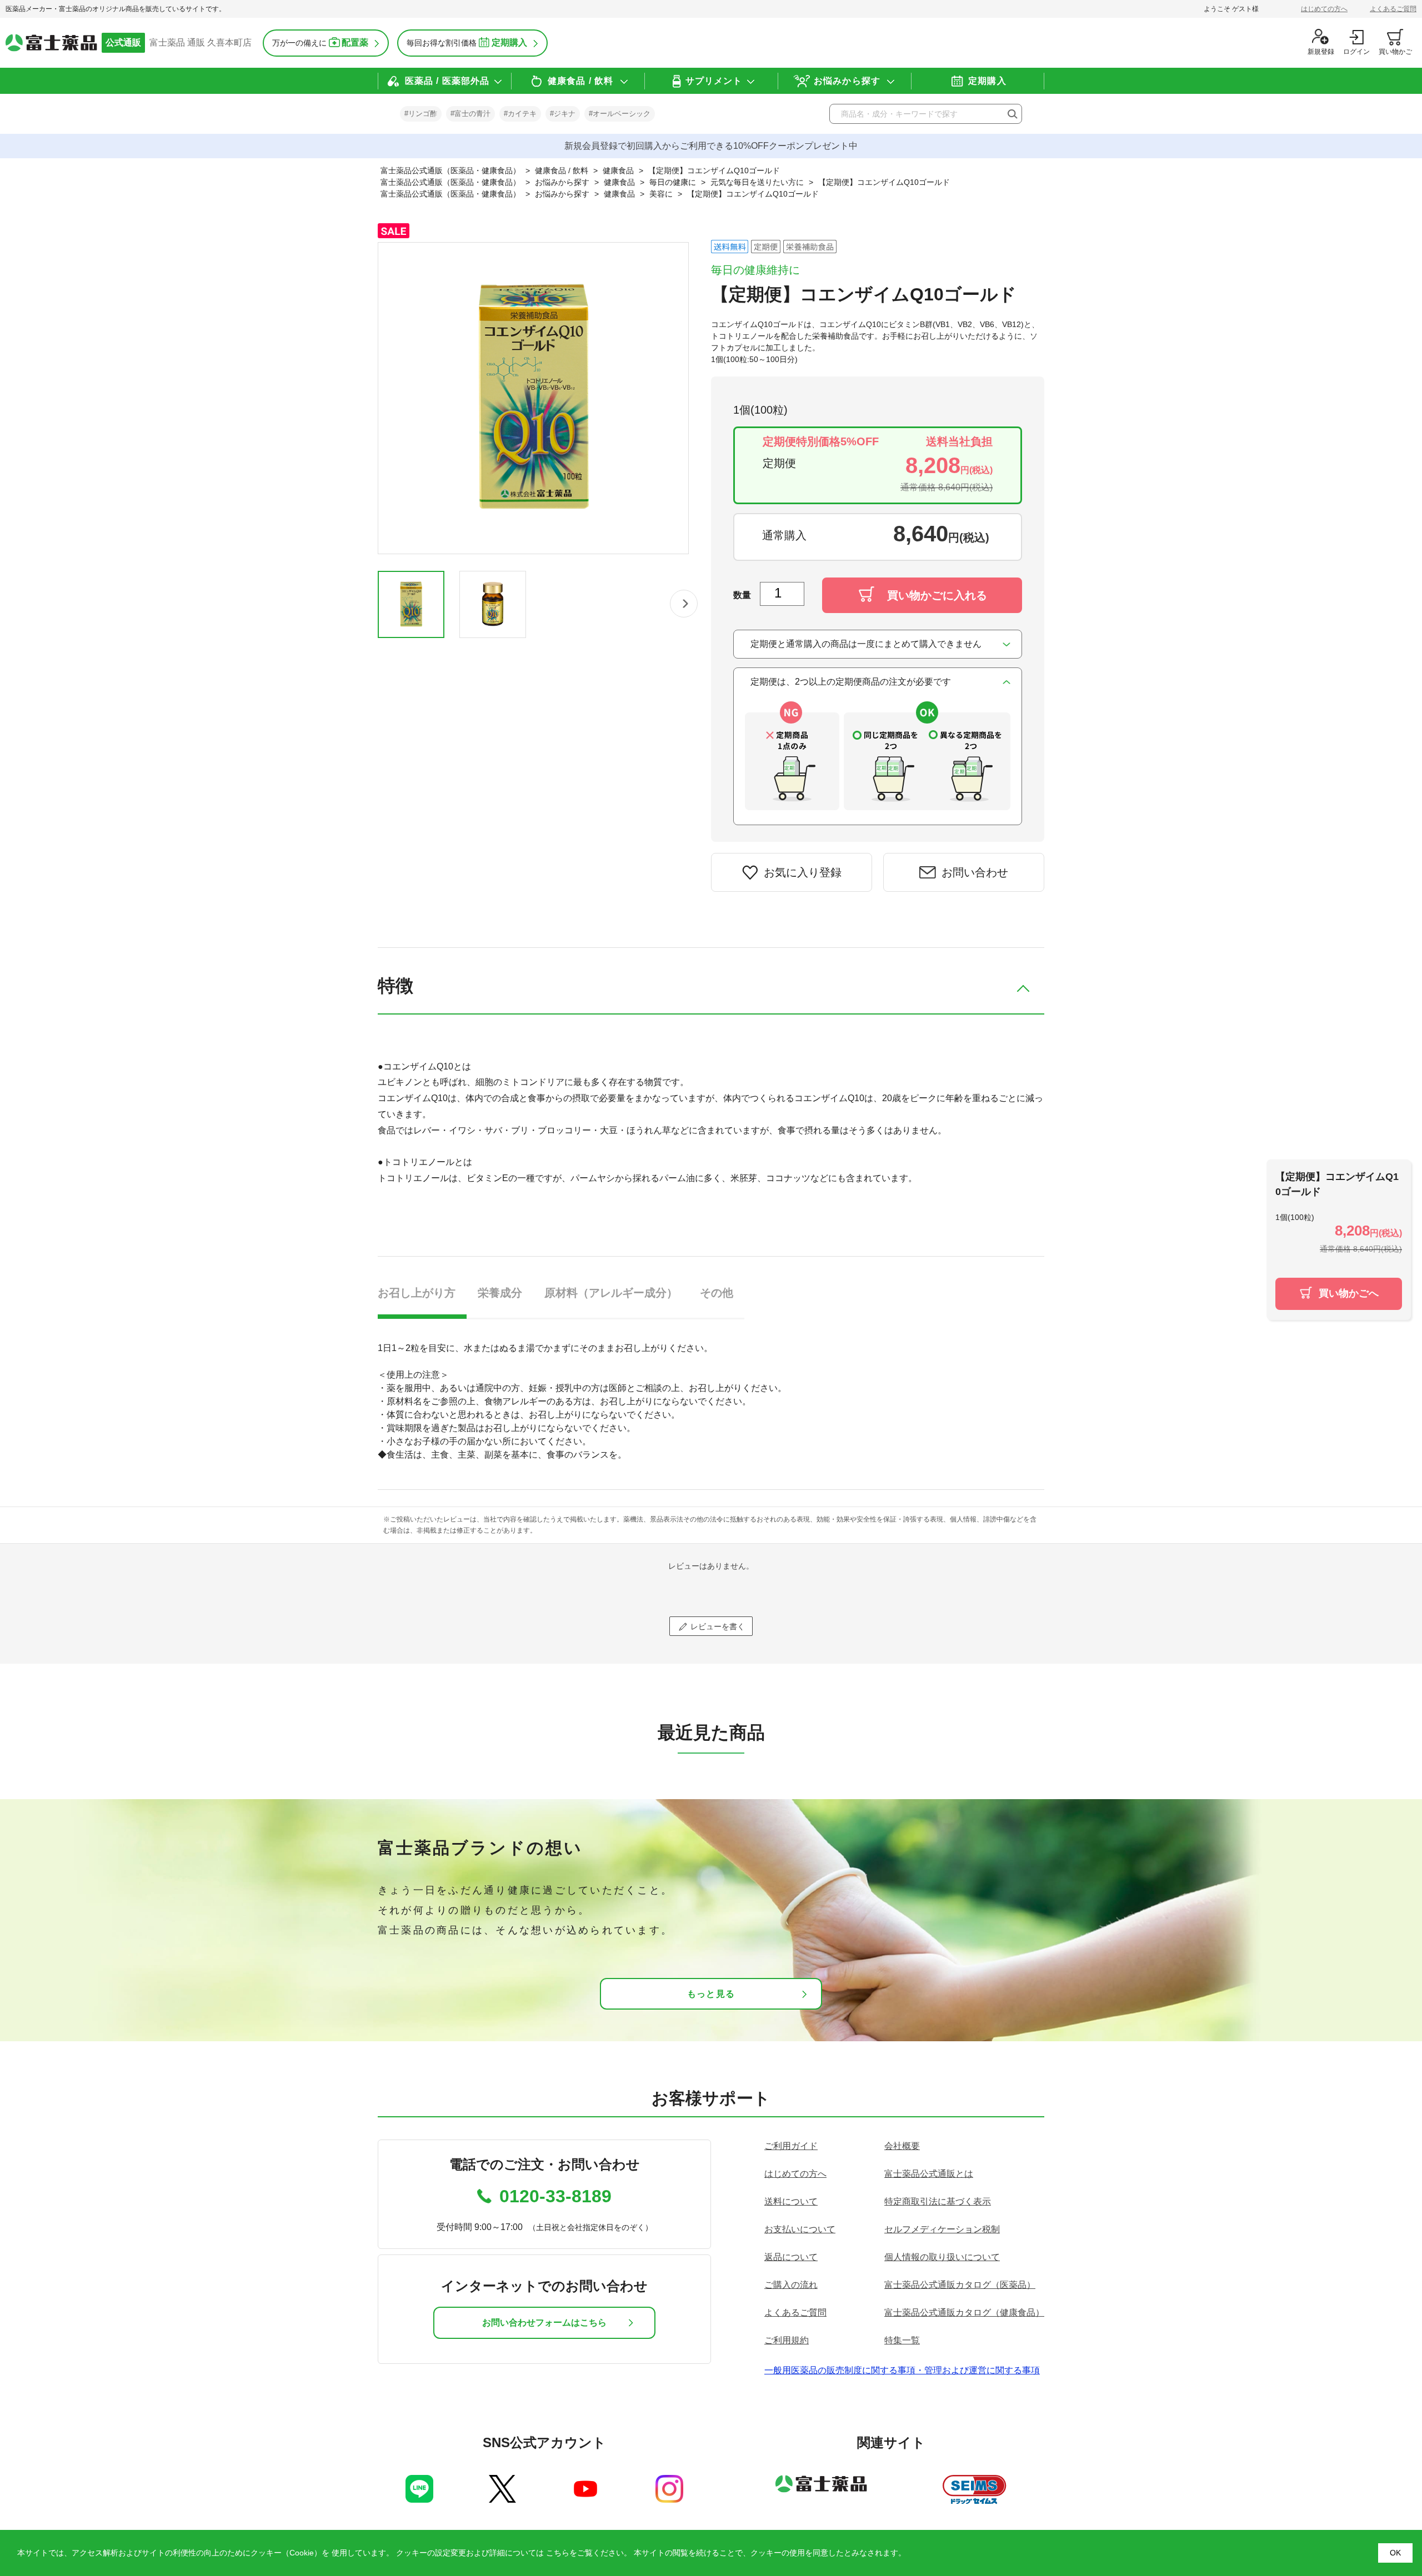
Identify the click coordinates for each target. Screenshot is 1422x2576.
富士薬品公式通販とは (929, 2174)
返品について (791, 2257)
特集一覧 (902, 2340)
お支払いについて (800, 2229)
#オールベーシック (620, 114)
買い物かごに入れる (937, 595)
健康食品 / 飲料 (580, 81)
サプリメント (714, 81)
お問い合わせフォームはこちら (544, 2323)
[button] (684, 604)
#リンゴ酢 (421, 114)
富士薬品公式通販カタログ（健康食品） (964, 2313)
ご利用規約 (787, 2340)
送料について (791, 2201)
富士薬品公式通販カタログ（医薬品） (960, 2285)
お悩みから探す (847, 81)
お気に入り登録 (803, 872)
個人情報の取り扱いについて (942, 2257)
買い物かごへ (1349, 1293)
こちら (558, 2553)
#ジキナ (563, 114)
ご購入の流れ (791, 2285)
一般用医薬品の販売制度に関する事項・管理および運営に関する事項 (902, 2370)
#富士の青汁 (470, 114)
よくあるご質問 (1393, 9)
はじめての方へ (1324, 9)
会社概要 (902, 2146)
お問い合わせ (975, 872)
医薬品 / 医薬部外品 (447, 81)
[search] (1012, 114)
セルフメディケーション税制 (942, 2229)
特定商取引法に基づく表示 (938, 2201)
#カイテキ (520, 114)
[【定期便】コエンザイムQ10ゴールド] (411, 604)
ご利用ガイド (791, 2146)
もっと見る (711, 1994)
